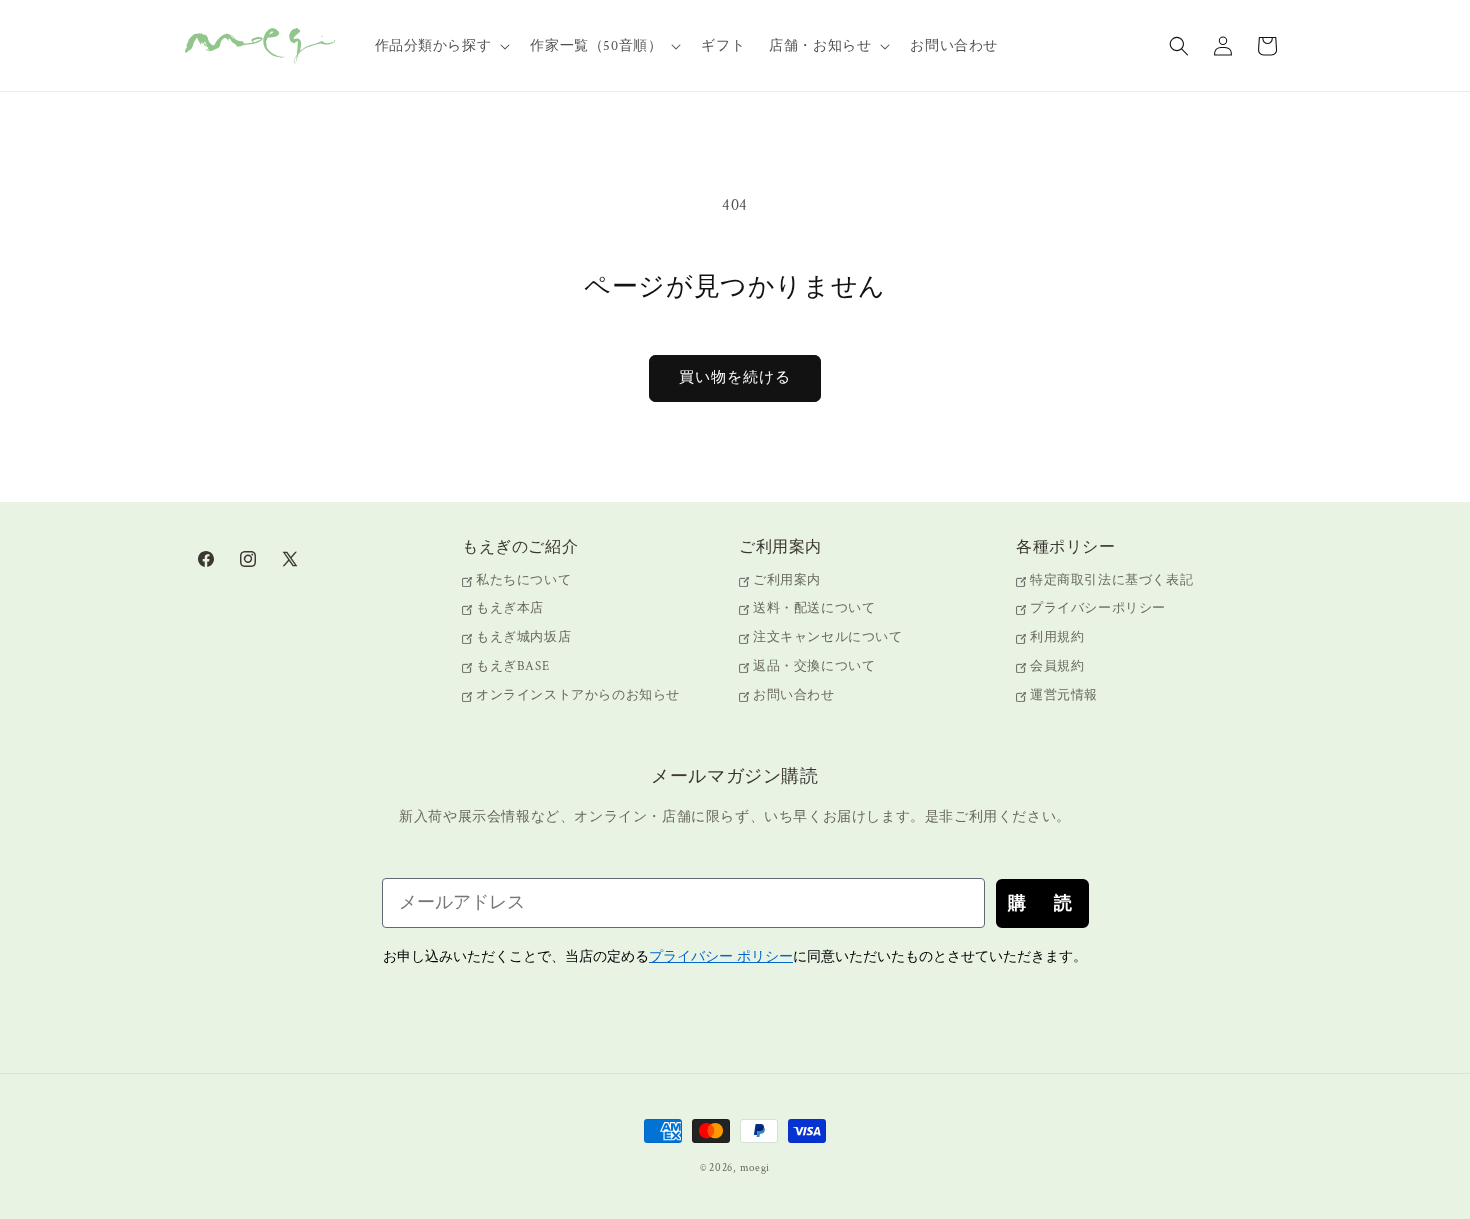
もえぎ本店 (510, 609)
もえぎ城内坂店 (523, 638)
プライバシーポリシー (1098, 609)
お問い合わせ (794, 695)
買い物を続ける (735, 377)
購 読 (1042, 903)
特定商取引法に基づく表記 (1111, 581)
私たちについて (523, 581)
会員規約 (1057, 666)
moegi (755, 1168)
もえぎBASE (512, 666)
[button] (441, 46)
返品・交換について (814, 666)
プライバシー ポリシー (721, 956)
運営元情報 (1064, 695)
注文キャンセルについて (828, 638)
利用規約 (1057, 638)
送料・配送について (814, 609)
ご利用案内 (787, 581)
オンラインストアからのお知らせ (578, 695)
